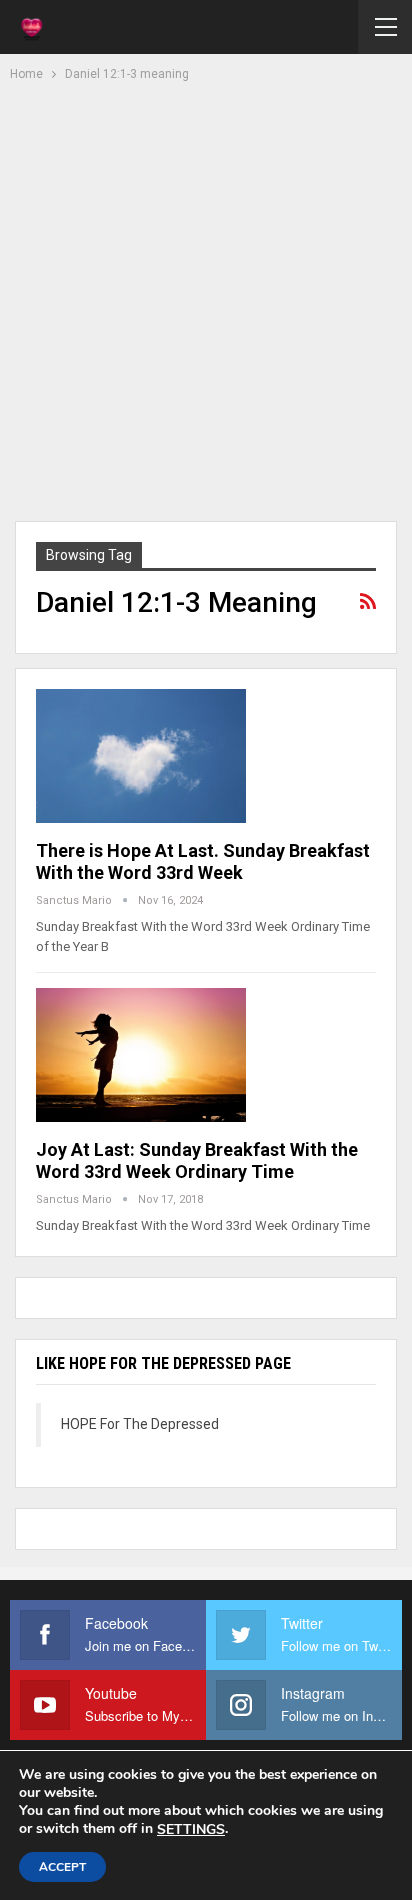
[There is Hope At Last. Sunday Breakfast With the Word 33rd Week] (141, 756)
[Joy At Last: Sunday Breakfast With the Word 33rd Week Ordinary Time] (141, 1055)
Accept (62, 1867)
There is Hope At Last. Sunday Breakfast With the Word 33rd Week (203, 861)
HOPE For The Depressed (140, 1424)
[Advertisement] (206, 299)
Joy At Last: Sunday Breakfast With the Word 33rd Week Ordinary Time (197, 1160)
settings (191, 1830)
